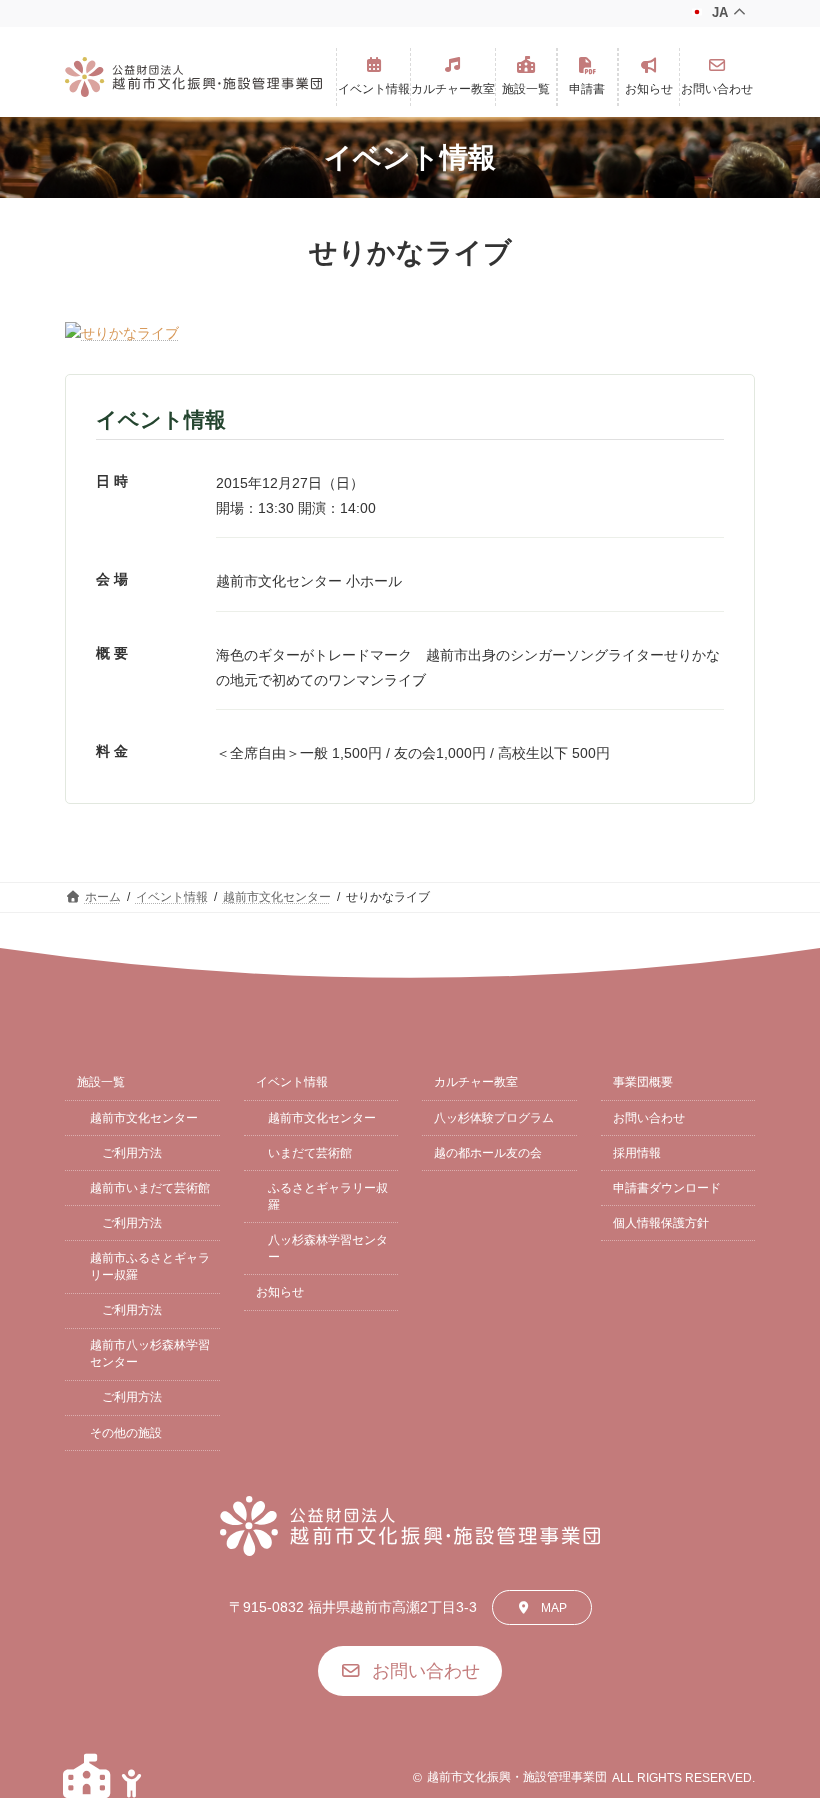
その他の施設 (126, 1433)
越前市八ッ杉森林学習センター (150, 1353)
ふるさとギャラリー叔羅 (328, 1196)
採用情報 (637, 1153)
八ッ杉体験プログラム (494, 1118)
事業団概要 (643, 1082)
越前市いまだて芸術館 (150, 1188)
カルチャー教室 (476, 1082)
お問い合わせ (649, 1118)
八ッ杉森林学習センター (328, 1248)
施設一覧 (101, 1082)
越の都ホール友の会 (488, 1153)
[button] (373, 77)
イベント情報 (292, 1082)
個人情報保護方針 (661, 1223)
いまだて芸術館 (310, 1153)
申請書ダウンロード (667, 1188)
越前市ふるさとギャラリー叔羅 (150, 1266)
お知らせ (280, 1292)
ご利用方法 (132, 1153)
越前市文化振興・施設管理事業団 (517, 1777)
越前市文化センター (144, 1118)
